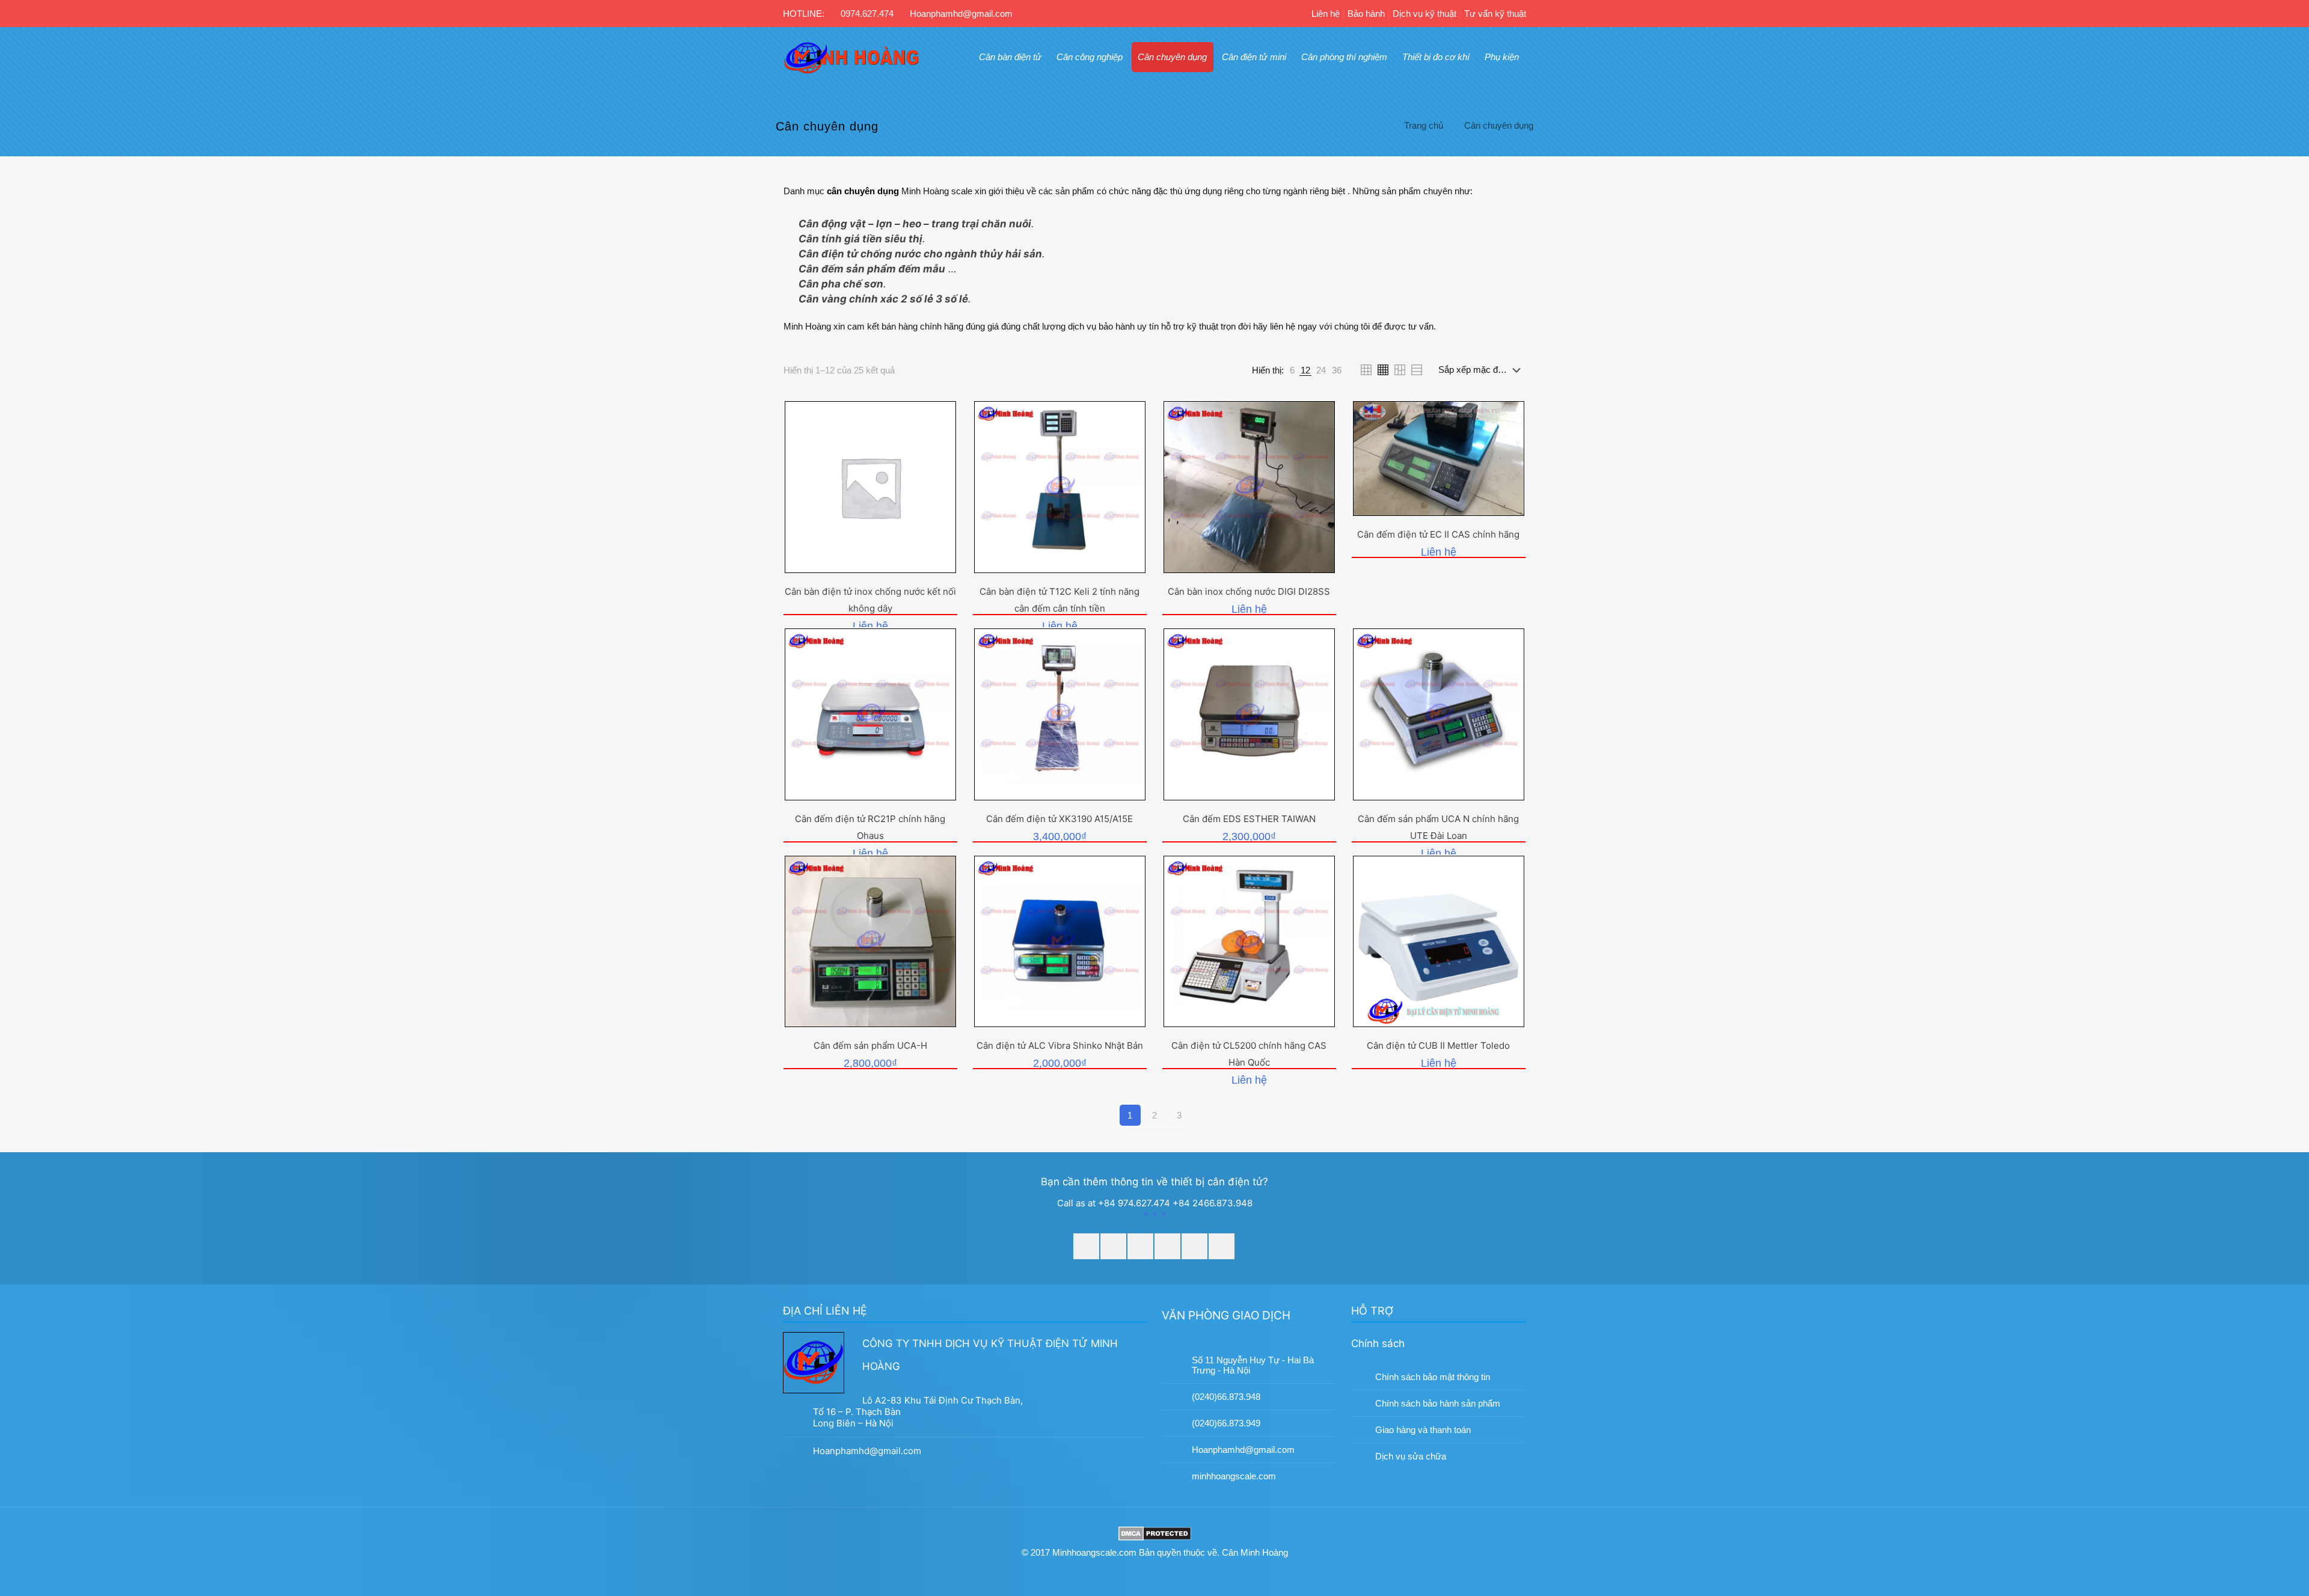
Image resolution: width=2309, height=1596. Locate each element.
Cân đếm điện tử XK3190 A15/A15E (1059, 819)
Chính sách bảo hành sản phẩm (1438, 1403)
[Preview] (939, 470)
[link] (1292, 370)
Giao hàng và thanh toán (1423, 1430)
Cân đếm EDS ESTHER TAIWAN (1249, 819)
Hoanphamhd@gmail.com (961, 14)
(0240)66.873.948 (1226, 1397)
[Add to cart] (939, 419)
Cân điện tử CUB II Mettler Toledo (1438, 1045)
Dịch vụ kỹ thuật (1424, 14)
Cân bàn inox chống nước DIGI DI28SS (1249, 591)
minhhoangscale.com (1234, 1476)
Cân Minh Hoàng (1255, 1552)
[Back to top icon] (2263, 1529)
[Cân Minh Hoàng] (852, 57)
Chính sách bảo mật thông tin (1433, 1377)
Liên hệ (1326, 14)
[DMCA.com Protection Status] (1154, 1535)
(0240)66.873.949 (1226, 1423)
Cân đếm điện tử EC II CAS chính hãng (1438, 534)
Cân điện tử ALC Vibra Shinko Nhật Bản (1060, 1045)
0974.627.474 (867, 14)
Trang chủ (1424, 125)
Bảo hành (1366, 14)
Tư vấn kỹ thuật (1495, 14)
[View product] (939, 444)
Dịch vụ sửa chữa (1411, 1456)
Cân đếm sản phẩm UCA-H (870, 1045)
